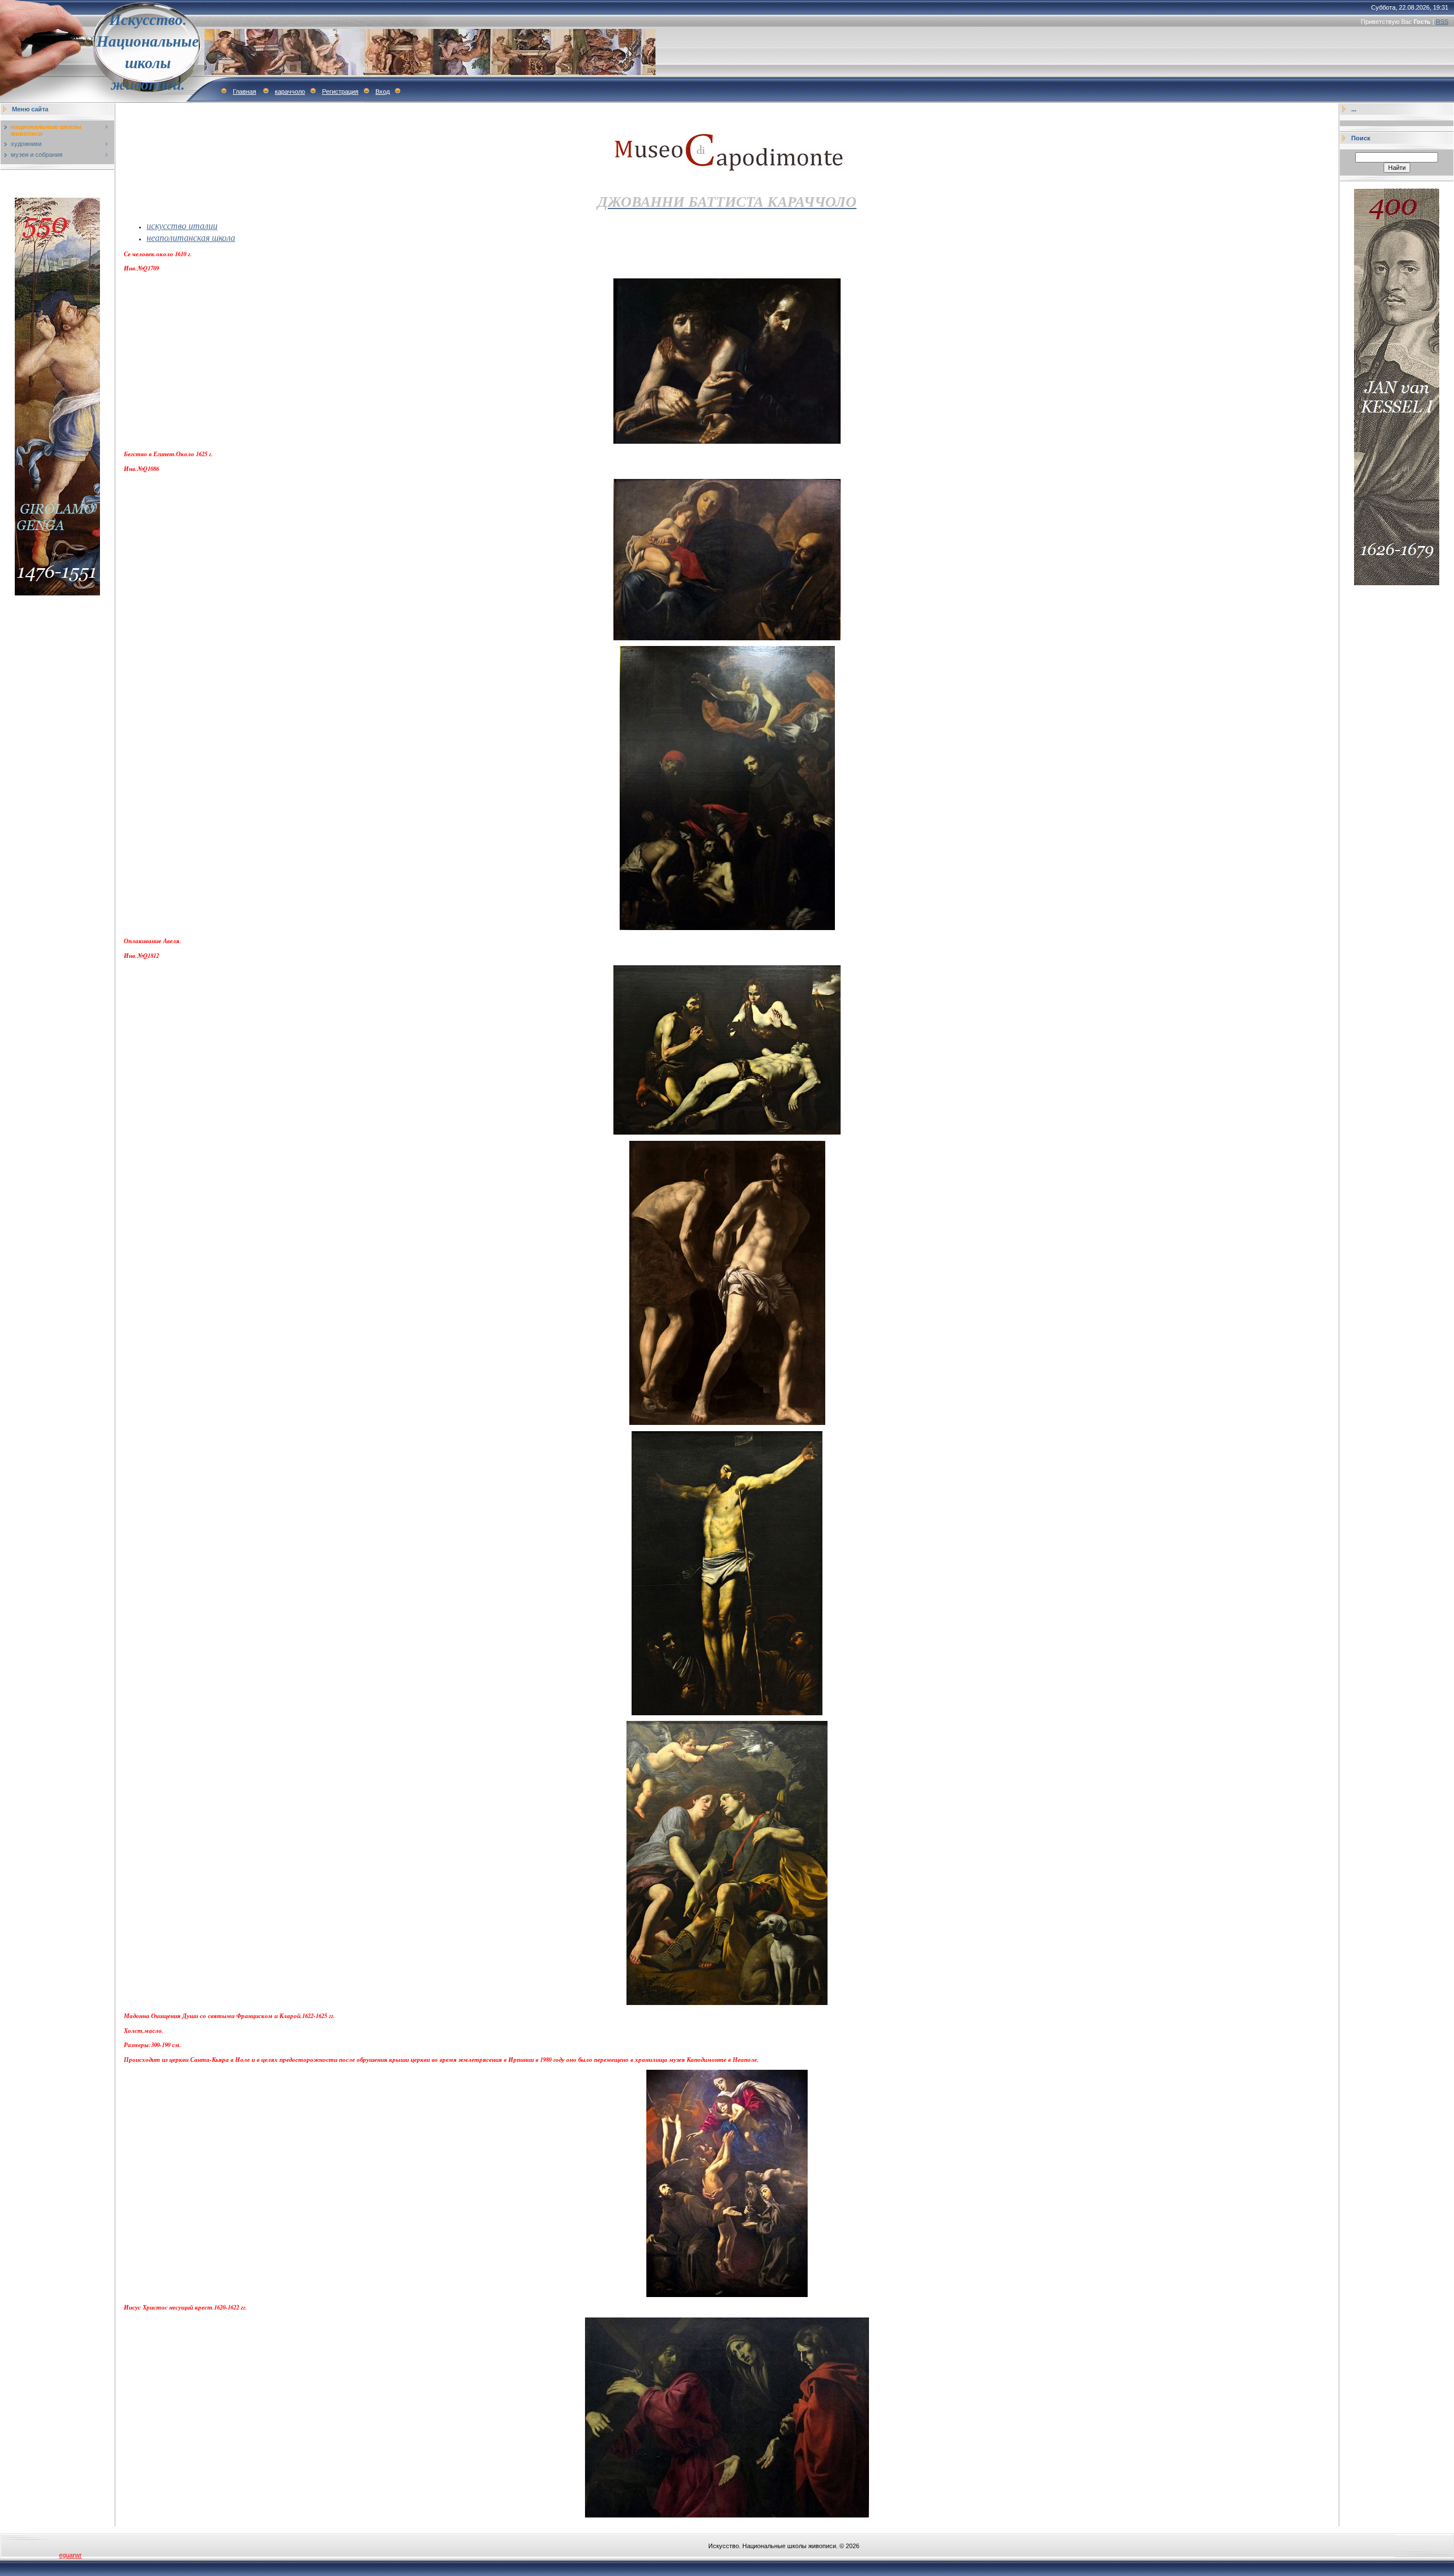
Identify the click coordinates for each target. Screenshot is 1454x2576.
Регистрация (340, 91)
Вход (383, 91)
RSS (1442, 22)
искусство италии (182, 225)
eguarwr (70, 2555)
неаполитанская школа (191, 237)
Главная (245, 91)
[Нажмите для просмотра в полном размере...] (727, 441)
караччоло (290, 91)
